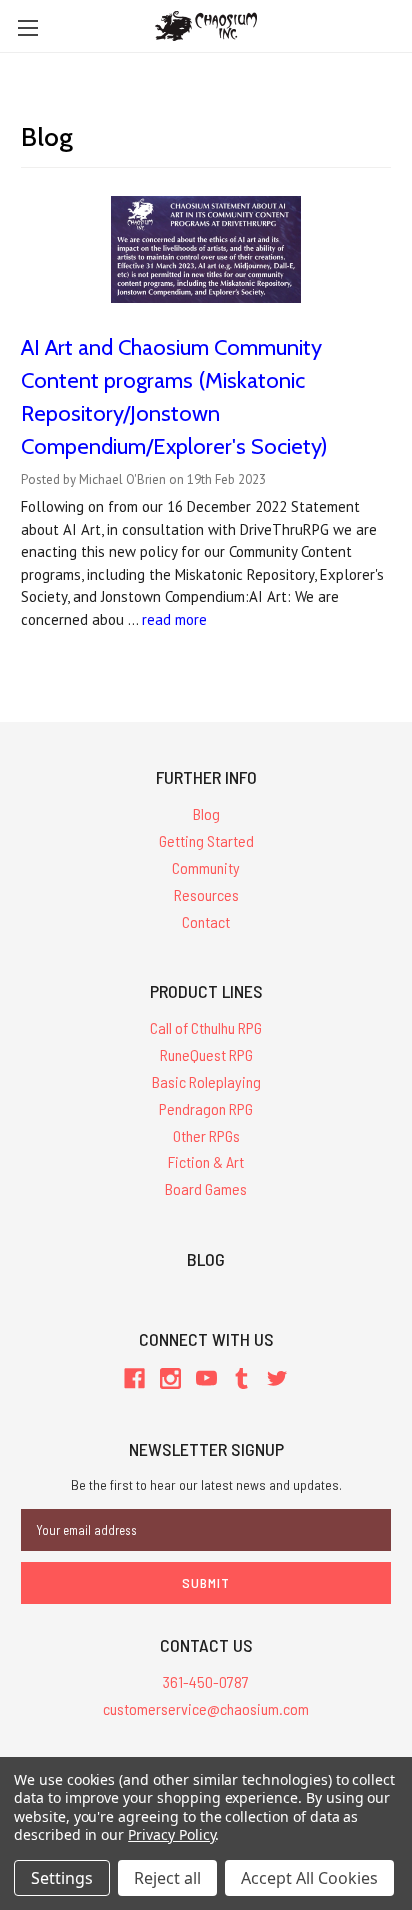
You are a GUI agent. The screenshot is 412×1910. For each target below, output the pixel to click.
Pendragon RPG (206, 1108)
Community (206, 867)
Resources (206, 894)
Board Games (206, 1188)
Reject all (167, 1878)
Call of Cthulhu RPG (206, 1027)
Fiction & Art (206, 1161)
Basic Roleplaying (206, 1081)
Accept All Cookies (309, 1878)
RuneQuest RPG (206, 1054)
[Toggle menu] (27, 27)
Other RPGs (206, 1135)
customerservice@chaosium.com (206, 1708)
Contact (206, 921)
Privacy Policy (171, 1834)
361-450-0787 (206, 1681)
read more (174, 619)
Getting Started (206, 840)
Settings (62, 1878)
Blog (206, 813)
